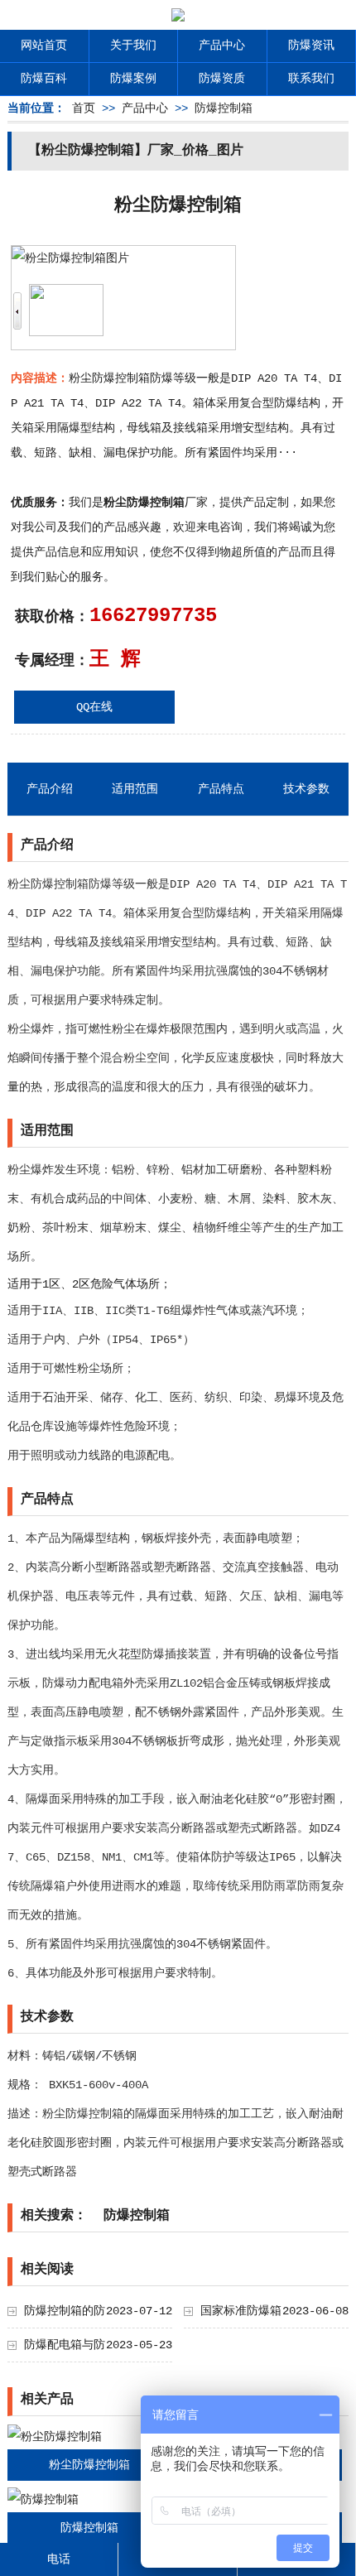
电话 (59, 2559)
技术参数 (306, 789)
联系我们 (311, 79)
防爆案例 (133, 79)
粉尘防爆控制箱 (89, 2465)
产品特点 (221, 789)
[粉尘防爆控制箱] (55, 2437)
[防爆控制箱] (43, 2500)
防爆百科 (44, 79)
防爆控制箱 (224, 108)
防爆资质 (222, 79)
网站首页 (44, 46)
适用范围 (135, 789)
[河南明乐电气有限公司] (178, 17)
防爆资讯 (311, 46)
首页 (84, 108)
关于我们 (133, 46)
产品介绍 (50, 789)
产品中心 (222, 46)
